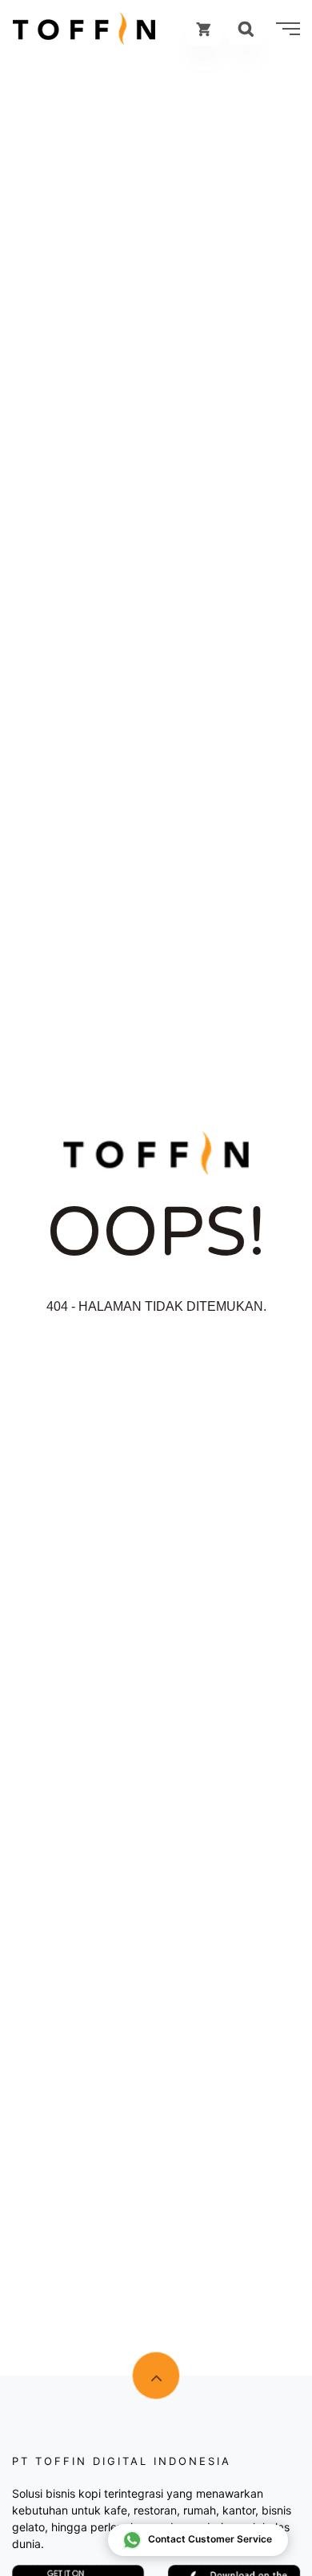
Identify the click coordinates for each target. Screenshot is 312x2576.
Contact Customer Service (210, 2539)
